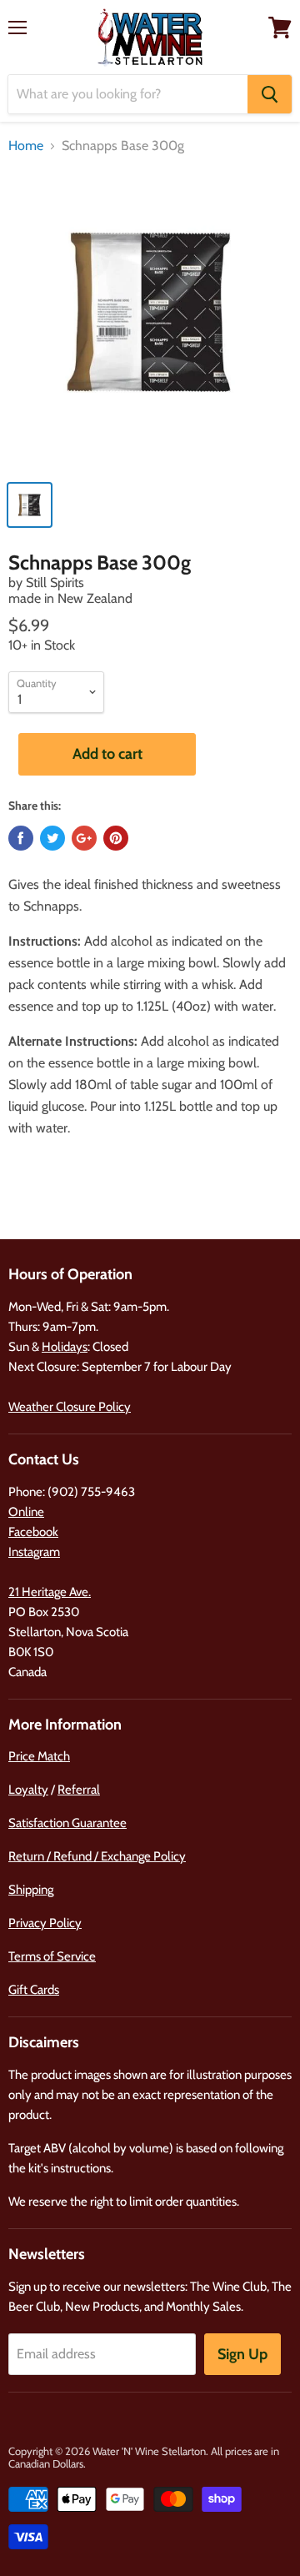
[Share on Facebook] (21, 838)
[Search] (270, 94)
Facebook (33, 1532)
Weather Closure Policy (70, 1407)
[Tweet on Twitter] (52, 838)
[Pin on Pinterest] (116, 838)
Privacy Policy (45, 1923)
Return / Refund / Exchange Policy (97, 1856)
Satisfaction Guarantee (67, 1823)
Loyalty (28, 1790)
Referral (79, 1790)
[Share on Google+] (84, 838)
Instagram (34, 1552)
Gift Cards (34, 1990)
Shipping (31, 1890)
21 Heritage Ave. (50, 1592)
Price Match (39, 1756)
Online (26, 1512)
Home (26, 146)
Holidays (65, 1347)
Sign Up (242, 2354)
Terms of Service (52, 1956)
